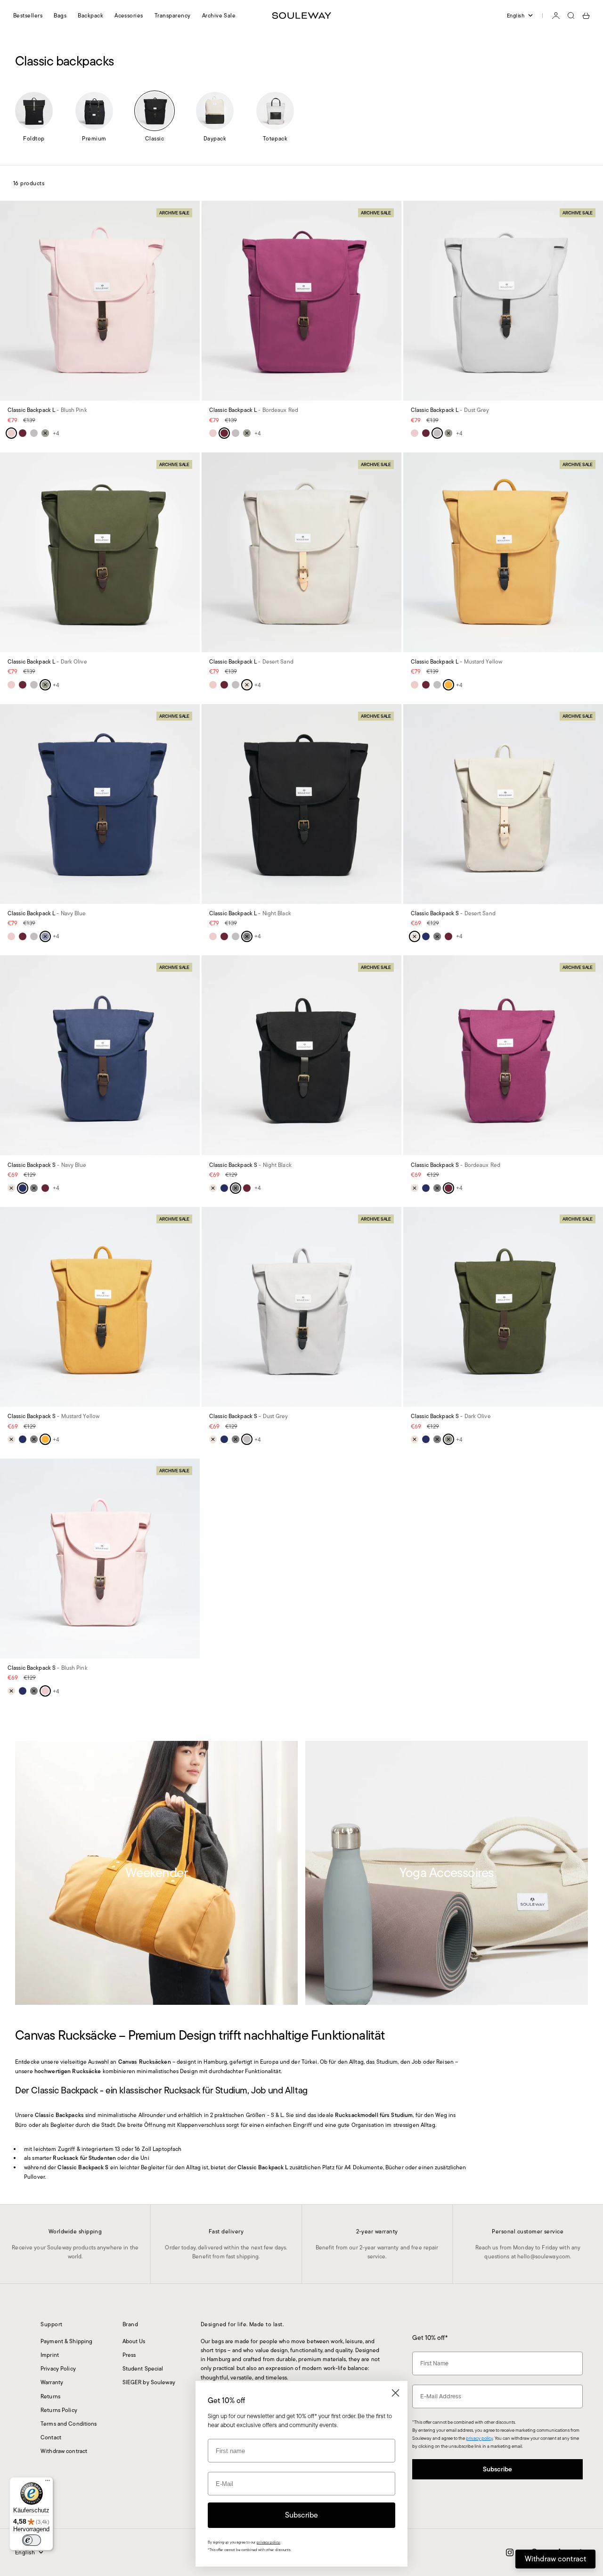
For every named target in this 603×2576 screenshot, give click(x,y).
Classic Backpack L (47, 411)
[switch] (32, 2540)
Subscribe (497, 2469)
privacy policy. (269, 2542)
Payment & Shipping (66, 2341)
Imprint (50, 2355)
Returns (50, 2396)
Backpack (90, 15)
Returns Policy (59, 2410)
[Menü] (48, 2483)
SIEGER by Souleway (149, 2382)
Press (129, 2355)
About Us (134, 2341)
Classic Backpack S (453, 914)
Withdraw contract (64, 2451)
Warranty (52, 2382)
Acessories (129, 15)
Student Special (143, 2368)
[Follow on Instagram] (510, 2552)
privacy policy (479, 2438)
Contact (51, 2437)
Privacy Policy (58, 2368)
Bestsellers (28, 15)
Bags (60, 15)
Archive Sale (219, 15)
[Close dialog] (395, 2393)
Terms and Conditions (69, 2424)
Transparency (173, 15)
